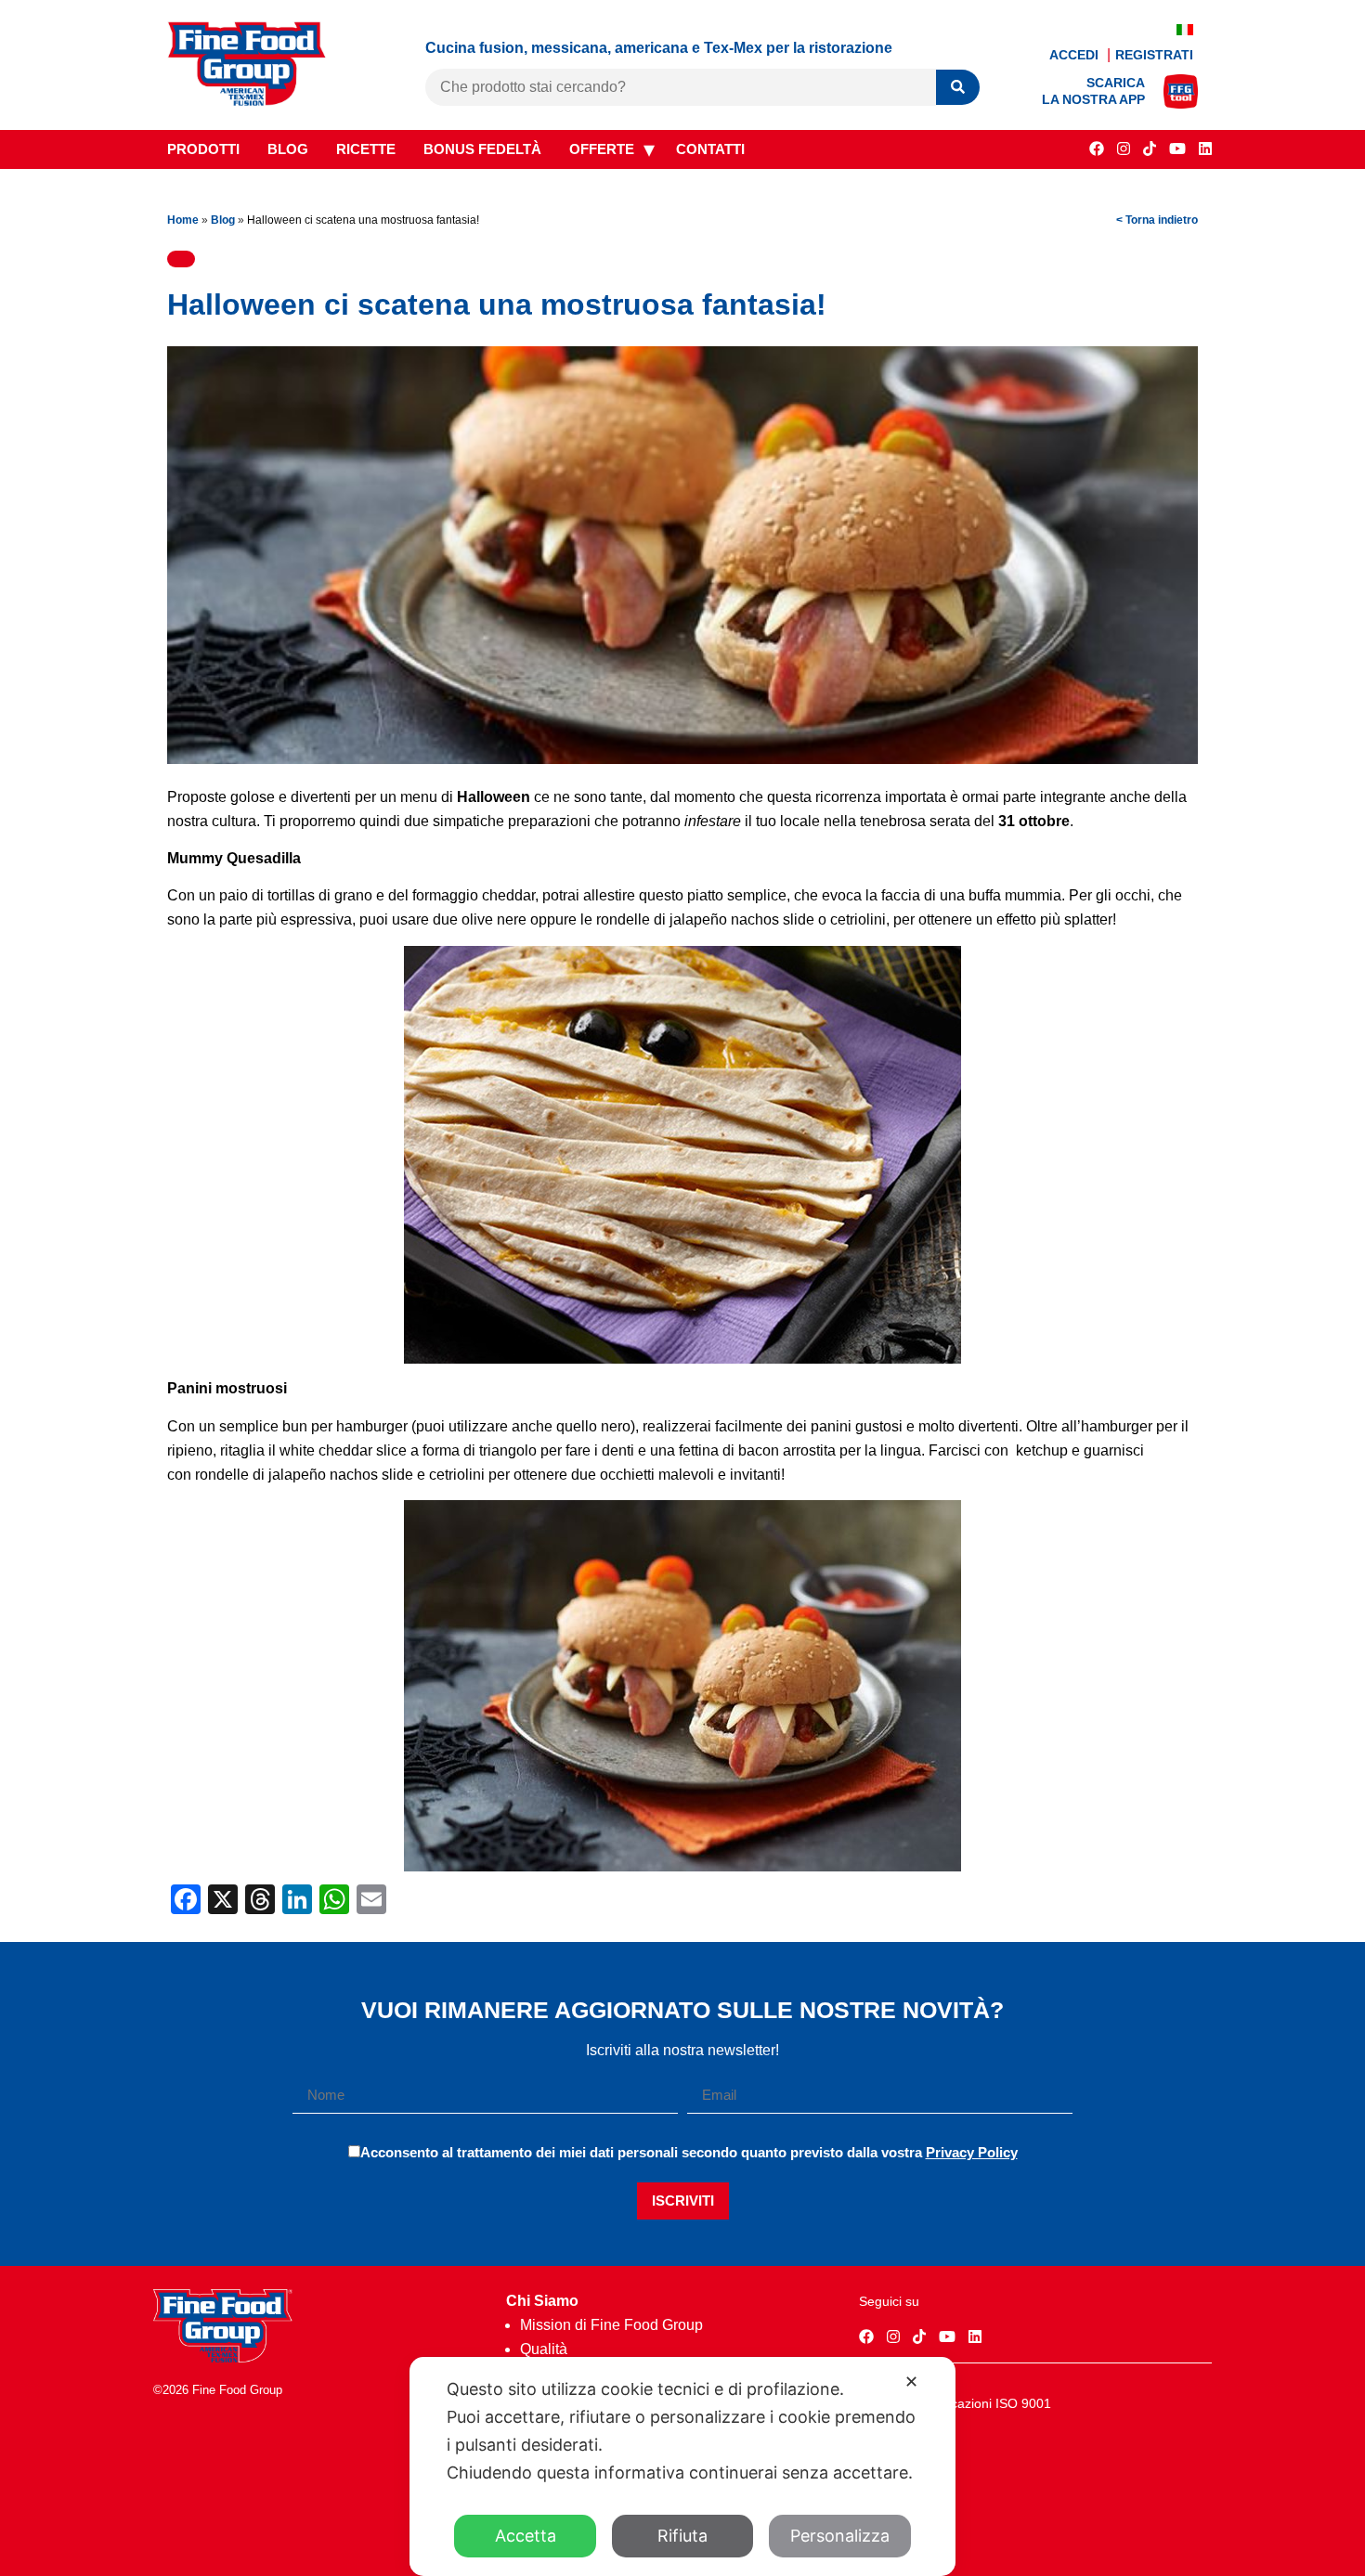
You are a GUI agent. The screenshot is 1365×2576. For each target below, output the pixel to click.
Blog (288, 149)
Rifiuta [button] (682, 2536)
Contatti (710, 149)
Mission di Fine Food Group (611, 2325)
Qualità (544, 2349)
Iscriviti (683, 2201)
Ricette (366, 149)
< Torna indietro (1157, 220)
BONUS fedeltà (482, 149)
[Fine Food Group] (247, 101)
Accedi (1076, 55)
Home (183, 220)
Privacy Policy (972, 2152)
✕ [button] (911, 2382)
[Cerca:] (681, 87)
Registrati (1154, 55)
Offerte (602, 149)
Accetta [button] (526, 2536)
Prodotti (203, 149)
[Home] (223, 2357)
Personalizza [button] (840, 2536)
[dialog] (682, 2466)
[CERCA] (958, 88)
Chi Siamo (542, 2301)
